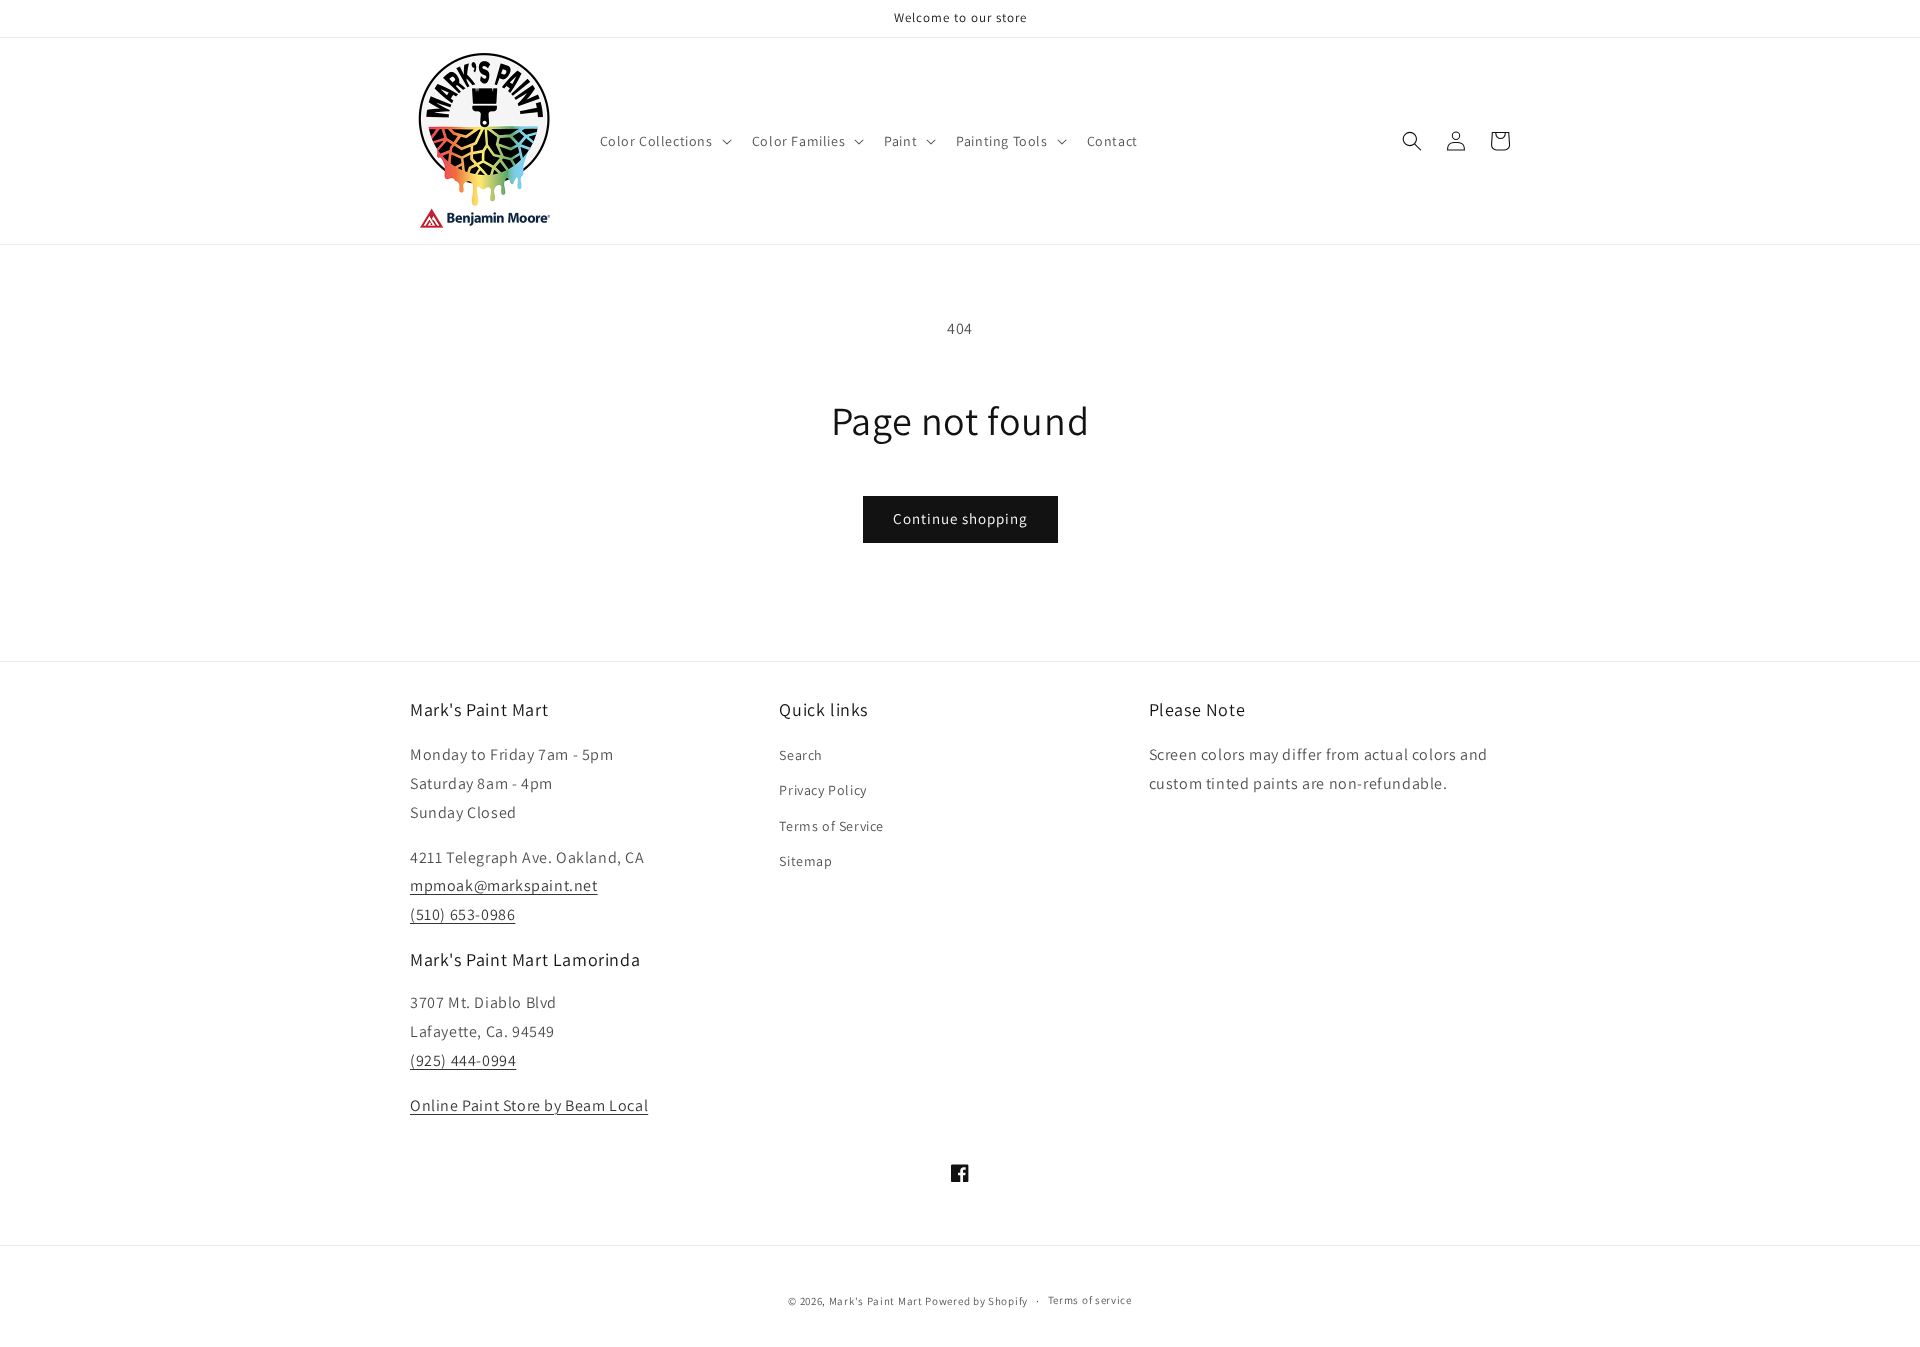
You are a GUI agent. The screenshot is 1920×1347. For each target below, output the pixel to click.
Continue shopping (960, 518)
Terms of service (1090, 1300)
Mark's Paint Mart (876, 1301)
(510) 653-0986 (462, 914)
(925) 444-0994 (463, 1060)
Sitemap (805, 861)
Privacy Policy (822, 790)
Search (801, 755)
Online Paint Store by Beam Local (529, 1105)
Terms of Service (831, 826)
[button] (664, 141)
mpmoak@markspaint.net (504, 885)
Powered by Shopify (976, 1301)
